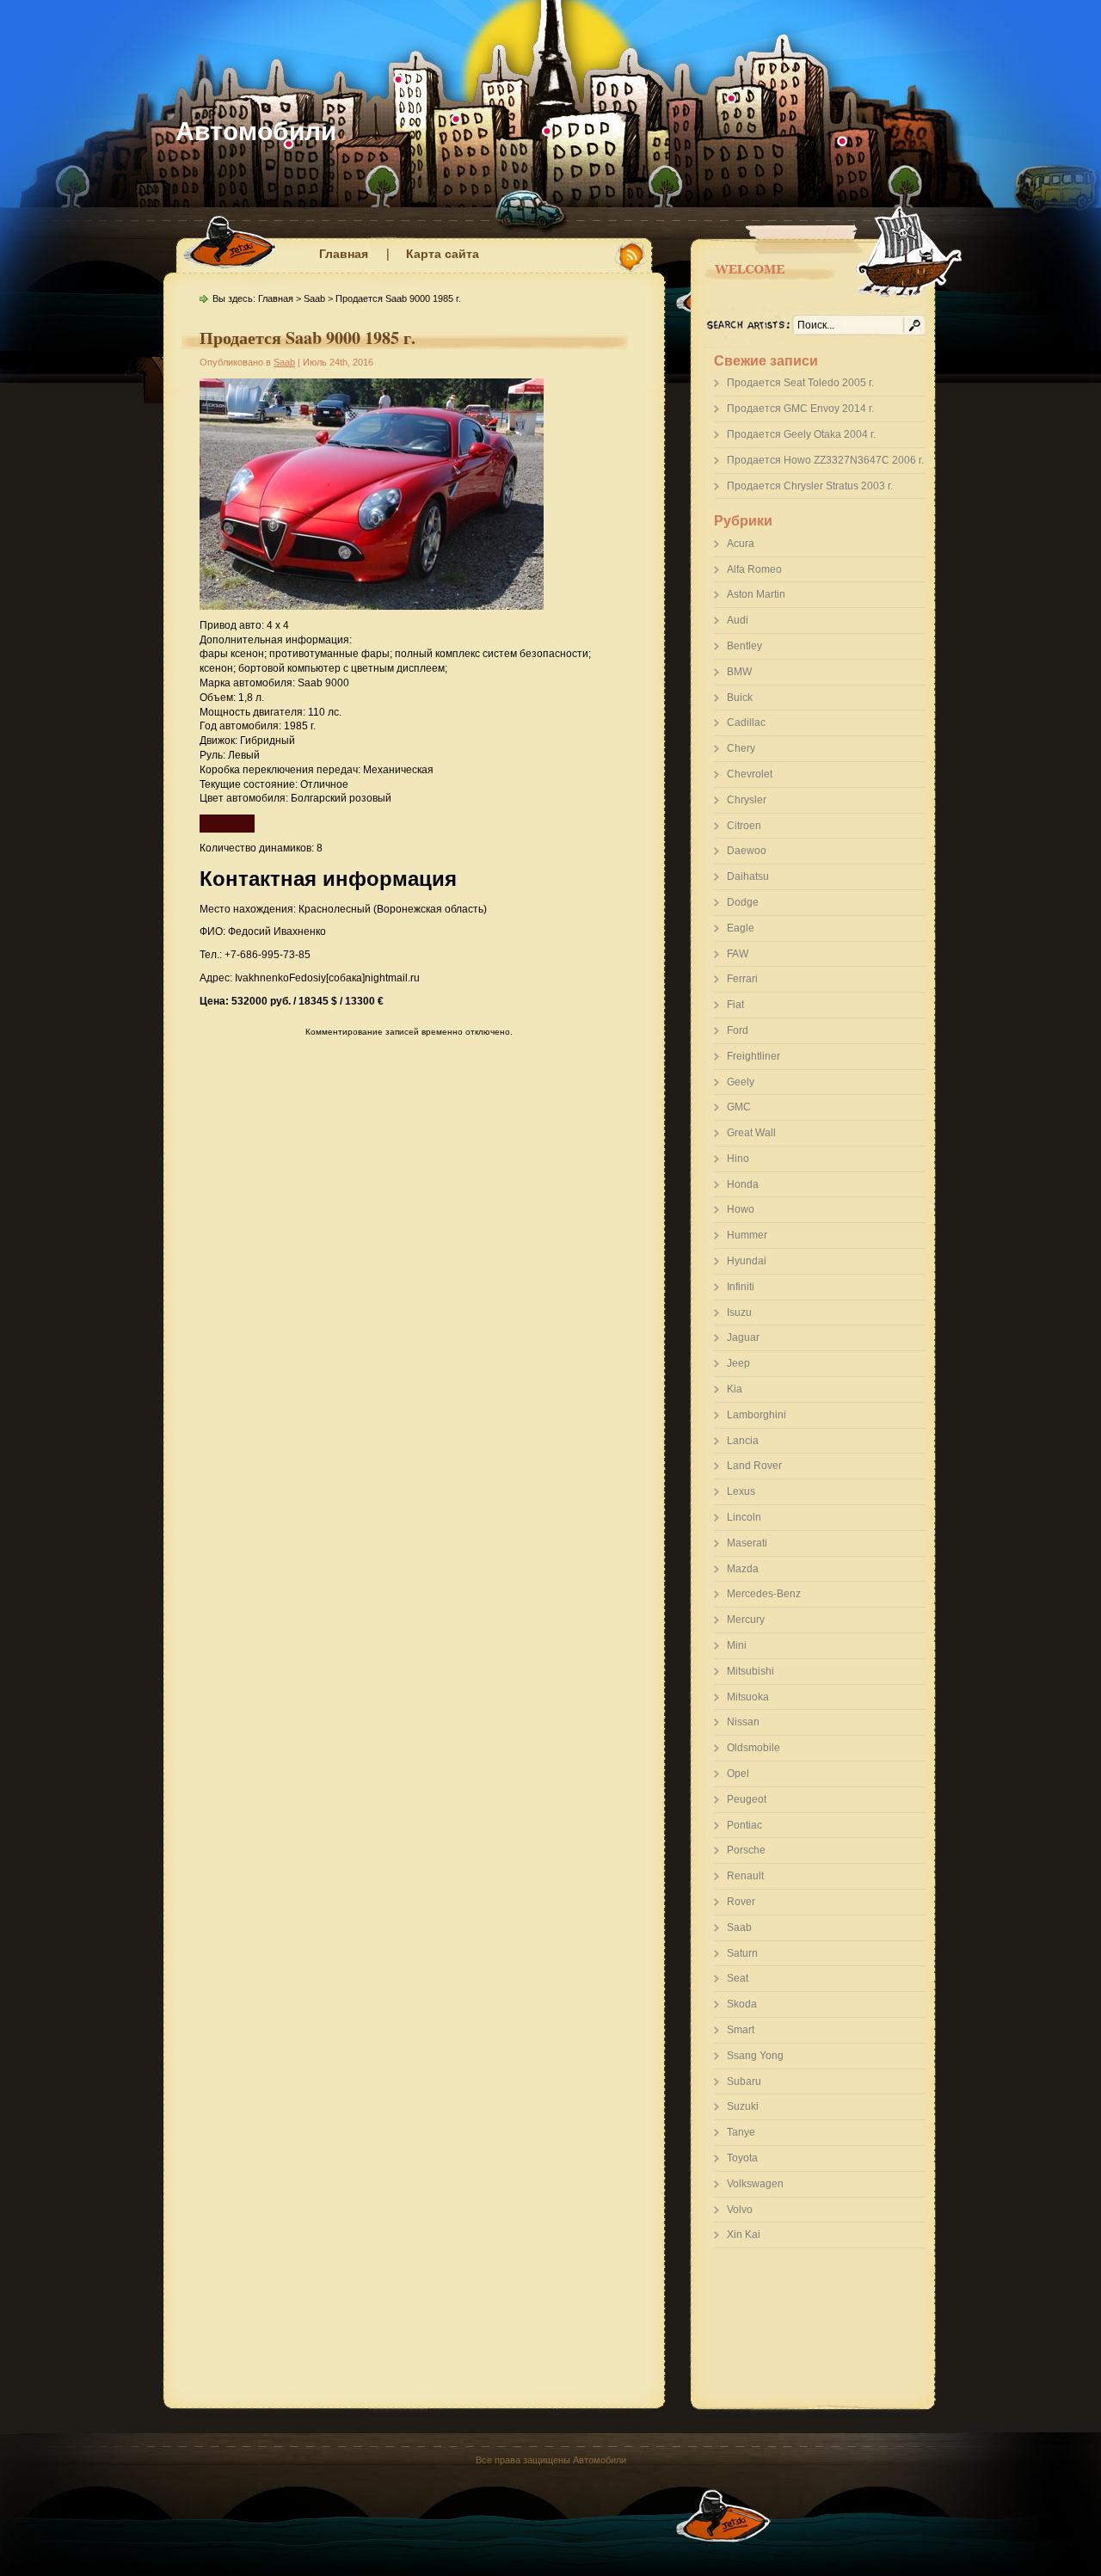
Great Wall (751, 1133)
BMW (739, 672)
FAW (738, 954)
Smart (741, 2030)
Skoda (742, 2004)
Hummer (747, 1235)
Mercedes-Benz (764, 1594)
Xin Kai (744, 2235)
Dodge (743, 902)
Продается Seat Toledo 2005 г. (800, 383)
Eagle (741, 928)
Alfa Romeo (754, 569)
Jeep (738, 1363)
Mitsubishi (750, 1671)
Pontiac (744, 1825)
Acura (741, 544)
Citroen (744, 826)
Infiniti (741, 1287)
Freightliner (753, 1056)
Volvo (740, 2210)
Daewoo (747, 851)
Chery (741, 748)
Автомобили (256, 131)
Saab (739, 1927)
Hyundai (747, 1261)
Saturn (742, 1953)
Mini (737, 1645)
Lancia (743, 1441)
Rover (741, 1902)
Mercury (746, 1620)
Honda (743, 1184)
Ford (738, 1030)
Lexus (741, 1491)
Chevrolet (750, 774)
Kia (735, 1389)
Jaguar (743, 1337)
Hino (738, 1159)
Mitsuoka (748, 1697)
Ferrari (742, 979)
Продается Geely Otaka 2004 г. (801, 434)
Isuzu (739, 1313)
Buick (740, 698)
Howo (741, 1209)
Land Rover (754, 1466)
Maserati (747, 1543)
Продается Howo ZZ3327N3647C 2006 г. (825, 460)
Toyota (742, 2158)
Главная (344, 254)
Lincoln (744, 1517)
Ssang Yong (755, 2056)
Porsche (746, 1850)
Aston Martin (756, 594)
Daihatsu (748, 876)
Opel (738, 1774)
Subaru (744, 2081)
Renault (745, 1876)
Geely (741, 1082)
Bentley (744, 646)
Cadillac (746, 722)
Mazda (743, 1569)
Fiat (735, 1005)
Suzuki (743, 2106)
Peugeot (747, 1799)
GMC (739, 1107)
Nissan (743, 1722)
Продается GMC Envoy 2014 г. (800, 409)
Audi (738, 620)
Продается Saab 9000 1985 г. (308, 338)
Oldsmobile (753, 1748)
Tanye (741, 2132)
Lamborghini (757, 1415)
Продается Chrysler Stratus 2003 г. (810, 486)
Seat (738, 1978)
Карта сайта (443, 254)
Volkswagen (755, 2184)
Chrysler (747, 800)
